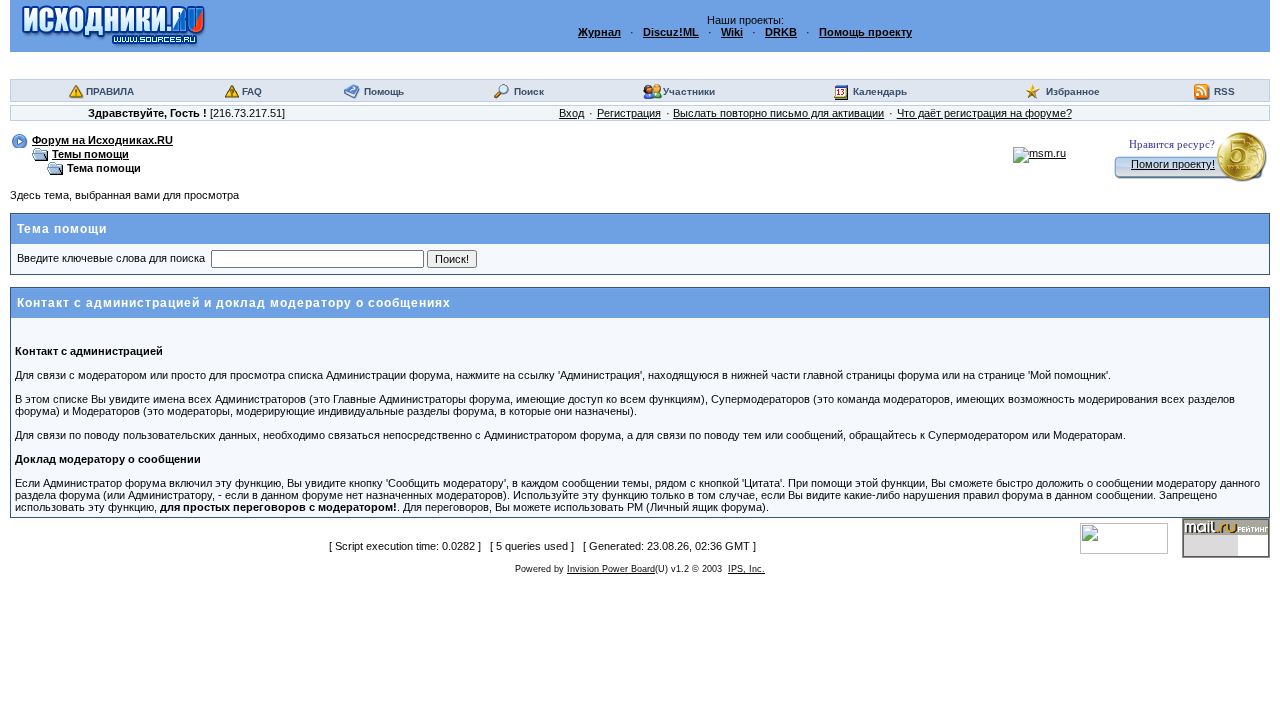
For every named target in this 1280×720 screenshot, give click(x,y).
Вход (571, 113)
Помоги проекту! (1173, 164)
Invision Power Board (611, 569)
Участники (689, 91)
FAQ (252, 91)
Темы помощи (90, 154)
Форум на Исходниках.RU (102, 140)
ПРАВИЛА (110, 91)
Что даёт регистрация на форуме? (984, 113)
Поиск (529, 91)
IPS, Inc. (746, 569)
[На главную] (113, 25)
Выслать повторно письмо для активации (778, 113)
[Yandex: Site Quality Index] (1131, 537)
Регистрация (629, 113)
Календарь (880, 91)
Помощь (384, 91)
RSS (1224, 91)
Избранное (1073, 91)
